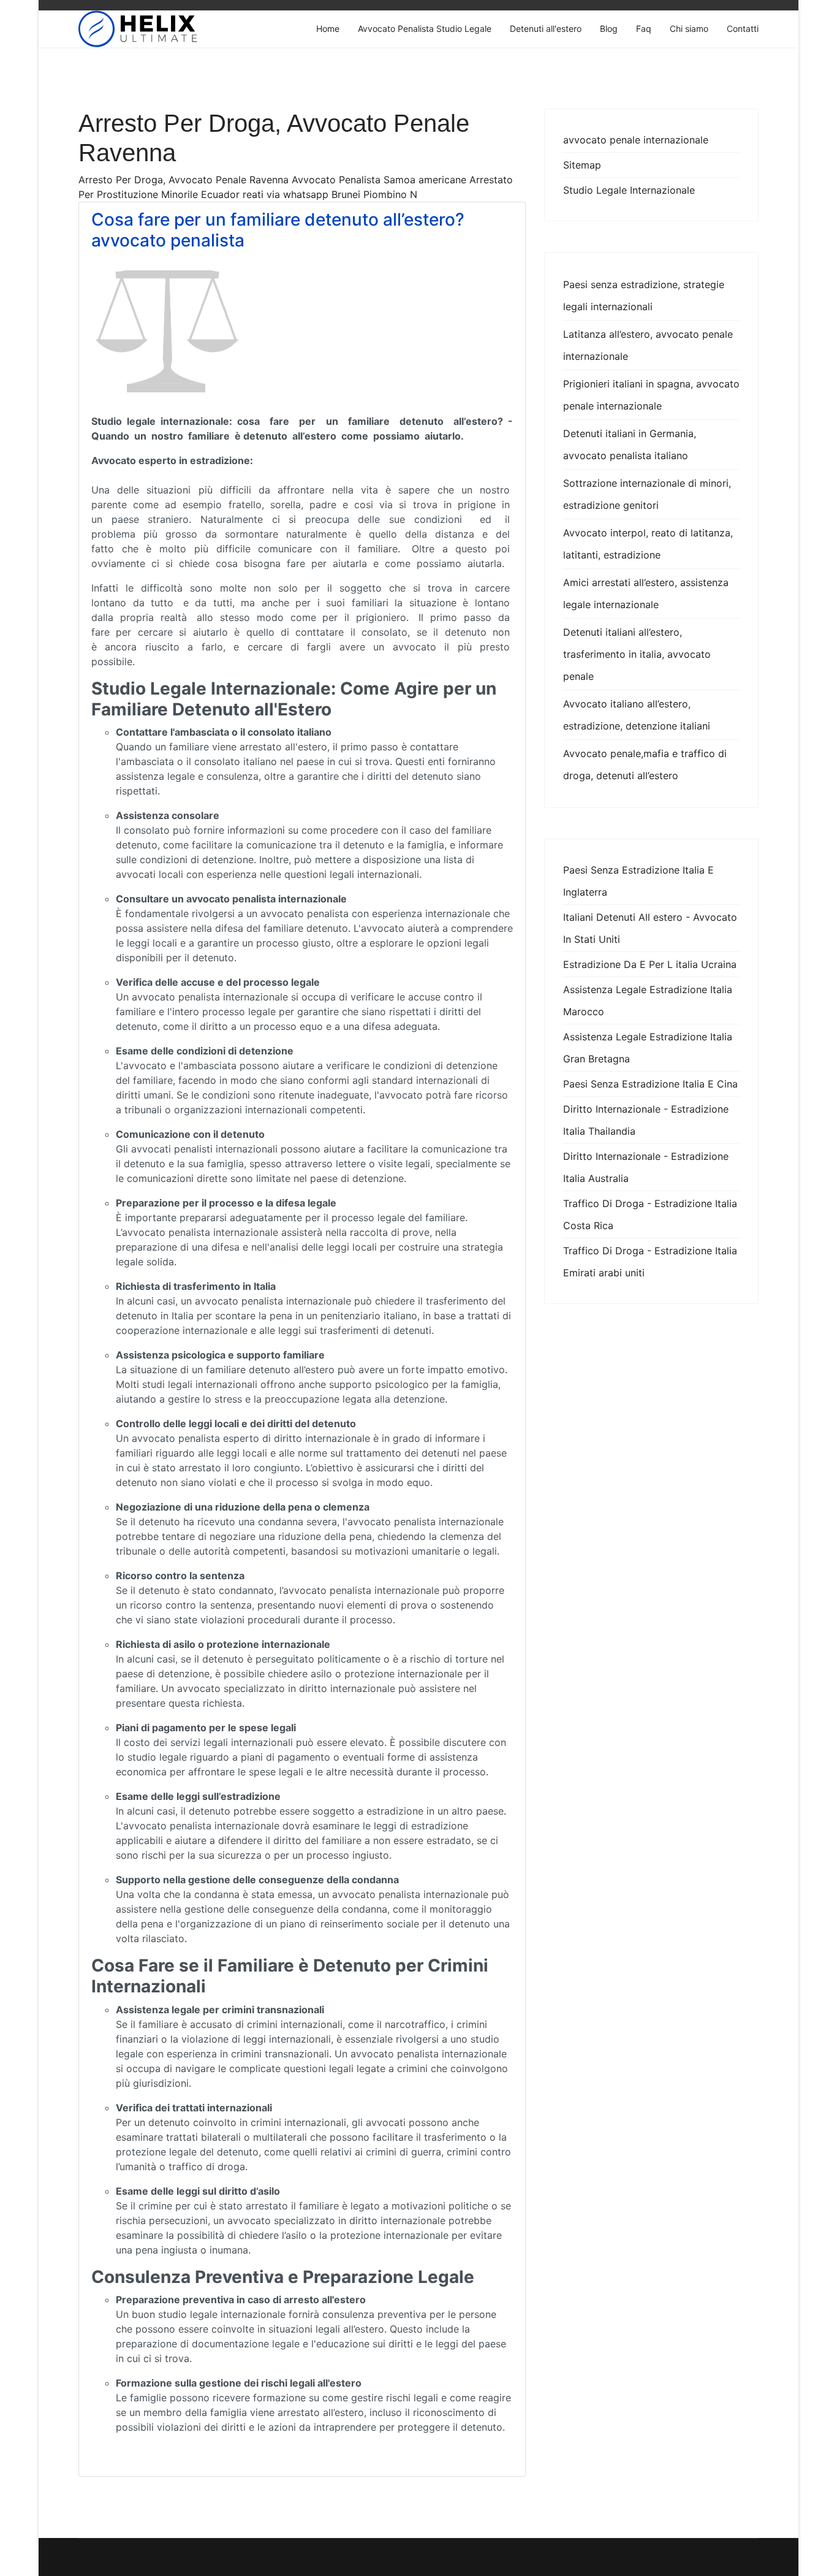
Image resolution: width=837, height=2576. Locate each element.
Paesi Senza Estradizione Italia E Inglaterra (638, 881)
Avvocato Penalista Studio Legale (425, 29)
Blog (609, 29)
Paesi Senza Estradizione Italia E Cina (650, 1084)
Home (328, 29)
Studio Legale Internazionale (629, 190)
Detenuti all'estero (546, 29)
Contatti (743, 29)
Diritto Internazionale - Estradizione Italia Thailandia (646, 1120)
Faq (644, 29)
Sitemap (582, 165)
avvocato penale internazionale (636, 140)
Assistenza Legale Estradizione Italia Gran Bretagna (648, 1048)
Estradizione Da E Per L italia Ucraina (650, 964)
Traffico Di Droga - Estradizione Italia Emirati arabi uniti (650, 1262)
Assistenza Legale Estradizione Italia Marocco (648, 1000)
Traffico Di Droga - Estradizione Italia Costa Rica (650, 1214)
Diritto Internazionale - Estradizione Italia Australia (646, 1167)
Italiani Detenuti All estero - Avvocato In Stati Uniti (650, 928)
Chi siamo (689, 29)
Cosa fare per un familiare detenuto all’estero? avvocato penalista (278, 230)
